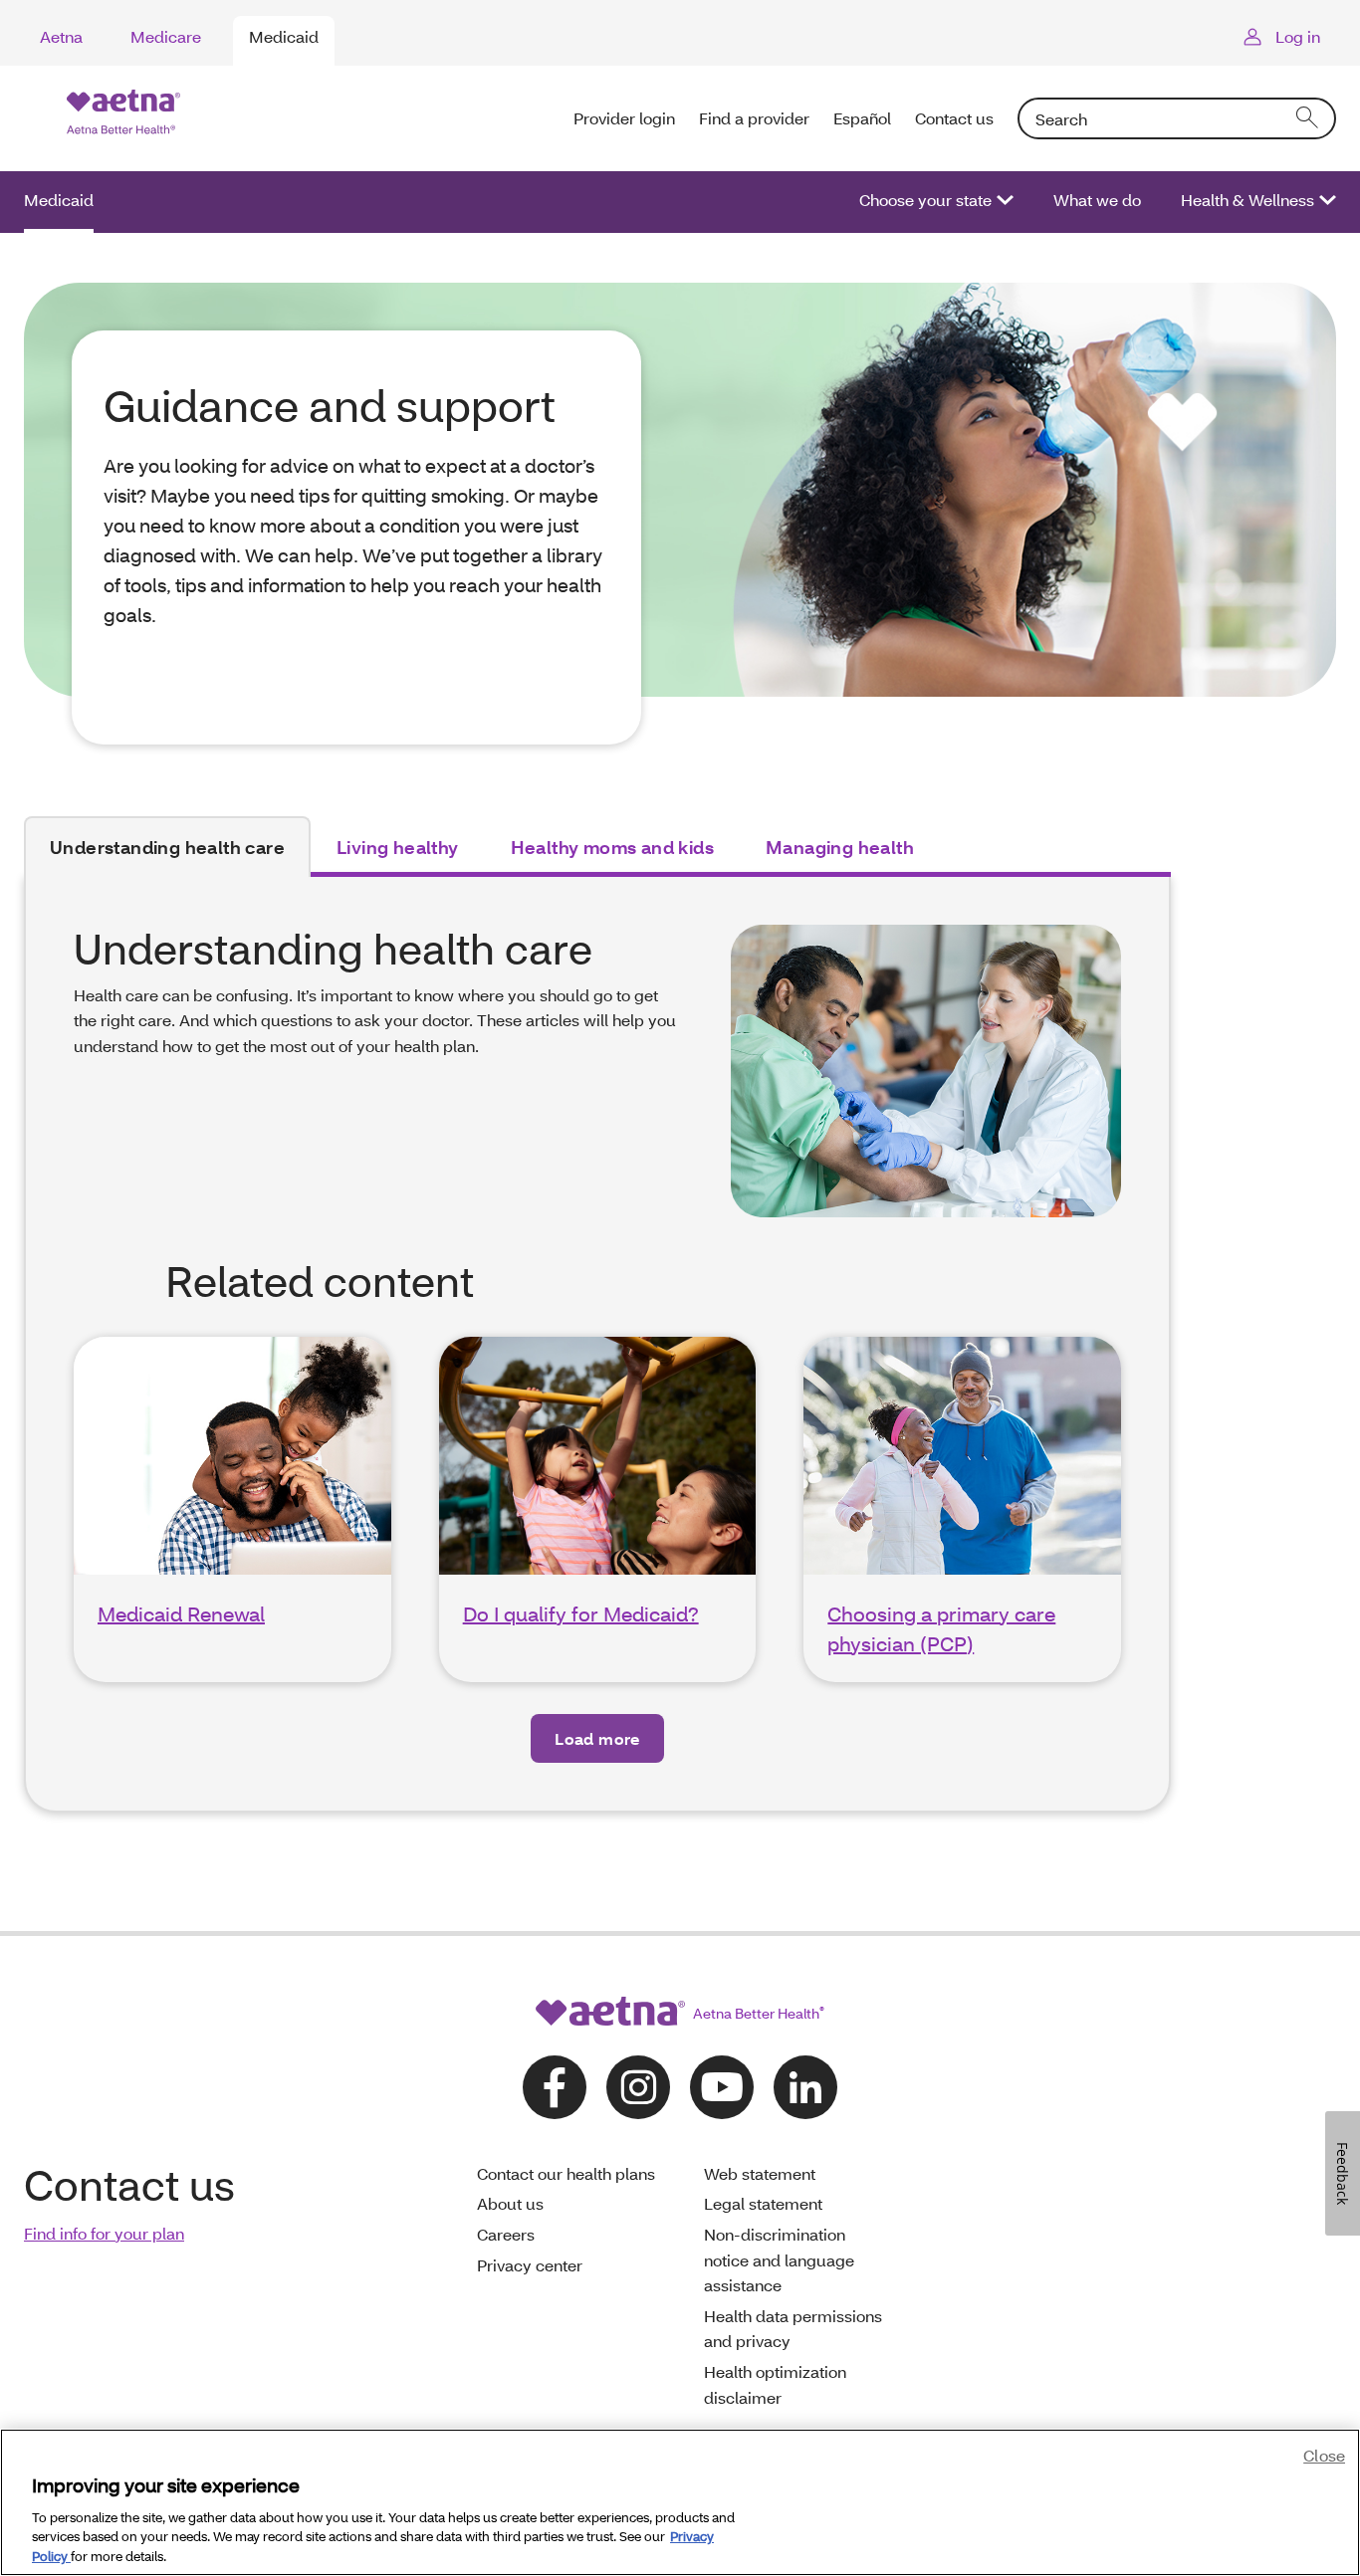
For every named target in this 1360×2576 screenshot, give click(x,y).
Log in (1298, 36)
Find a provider (754, 118)
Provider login (624, 118)
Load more (597, 1738)
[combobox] (1177, 118)
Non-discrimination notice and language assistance (779, 2259)
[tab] (167, 847)
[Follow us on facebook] (555, 2087)
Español (862, 118)
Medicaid (284, 36)
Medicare (166, 36)
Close (1324, 2455)
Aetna (61, 36)
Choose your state (925, 200)
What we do (1097, 200)
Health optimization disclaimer (775, 2384)
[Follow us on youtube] (722, 2087)
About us (510, 2203)
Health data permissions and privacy (793, 2329)
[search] (1308, 118)
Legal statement (763, 2203)
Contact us (954, 118)
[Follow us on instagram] (638, 2087)
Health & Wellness (1247, 200)
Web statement (760, 2173)
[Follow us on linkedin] (805, 2087)
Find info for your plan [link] (104, 2233)
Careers (506, 2234)
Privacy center (530, 2265)
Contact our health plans (566, 2173)
